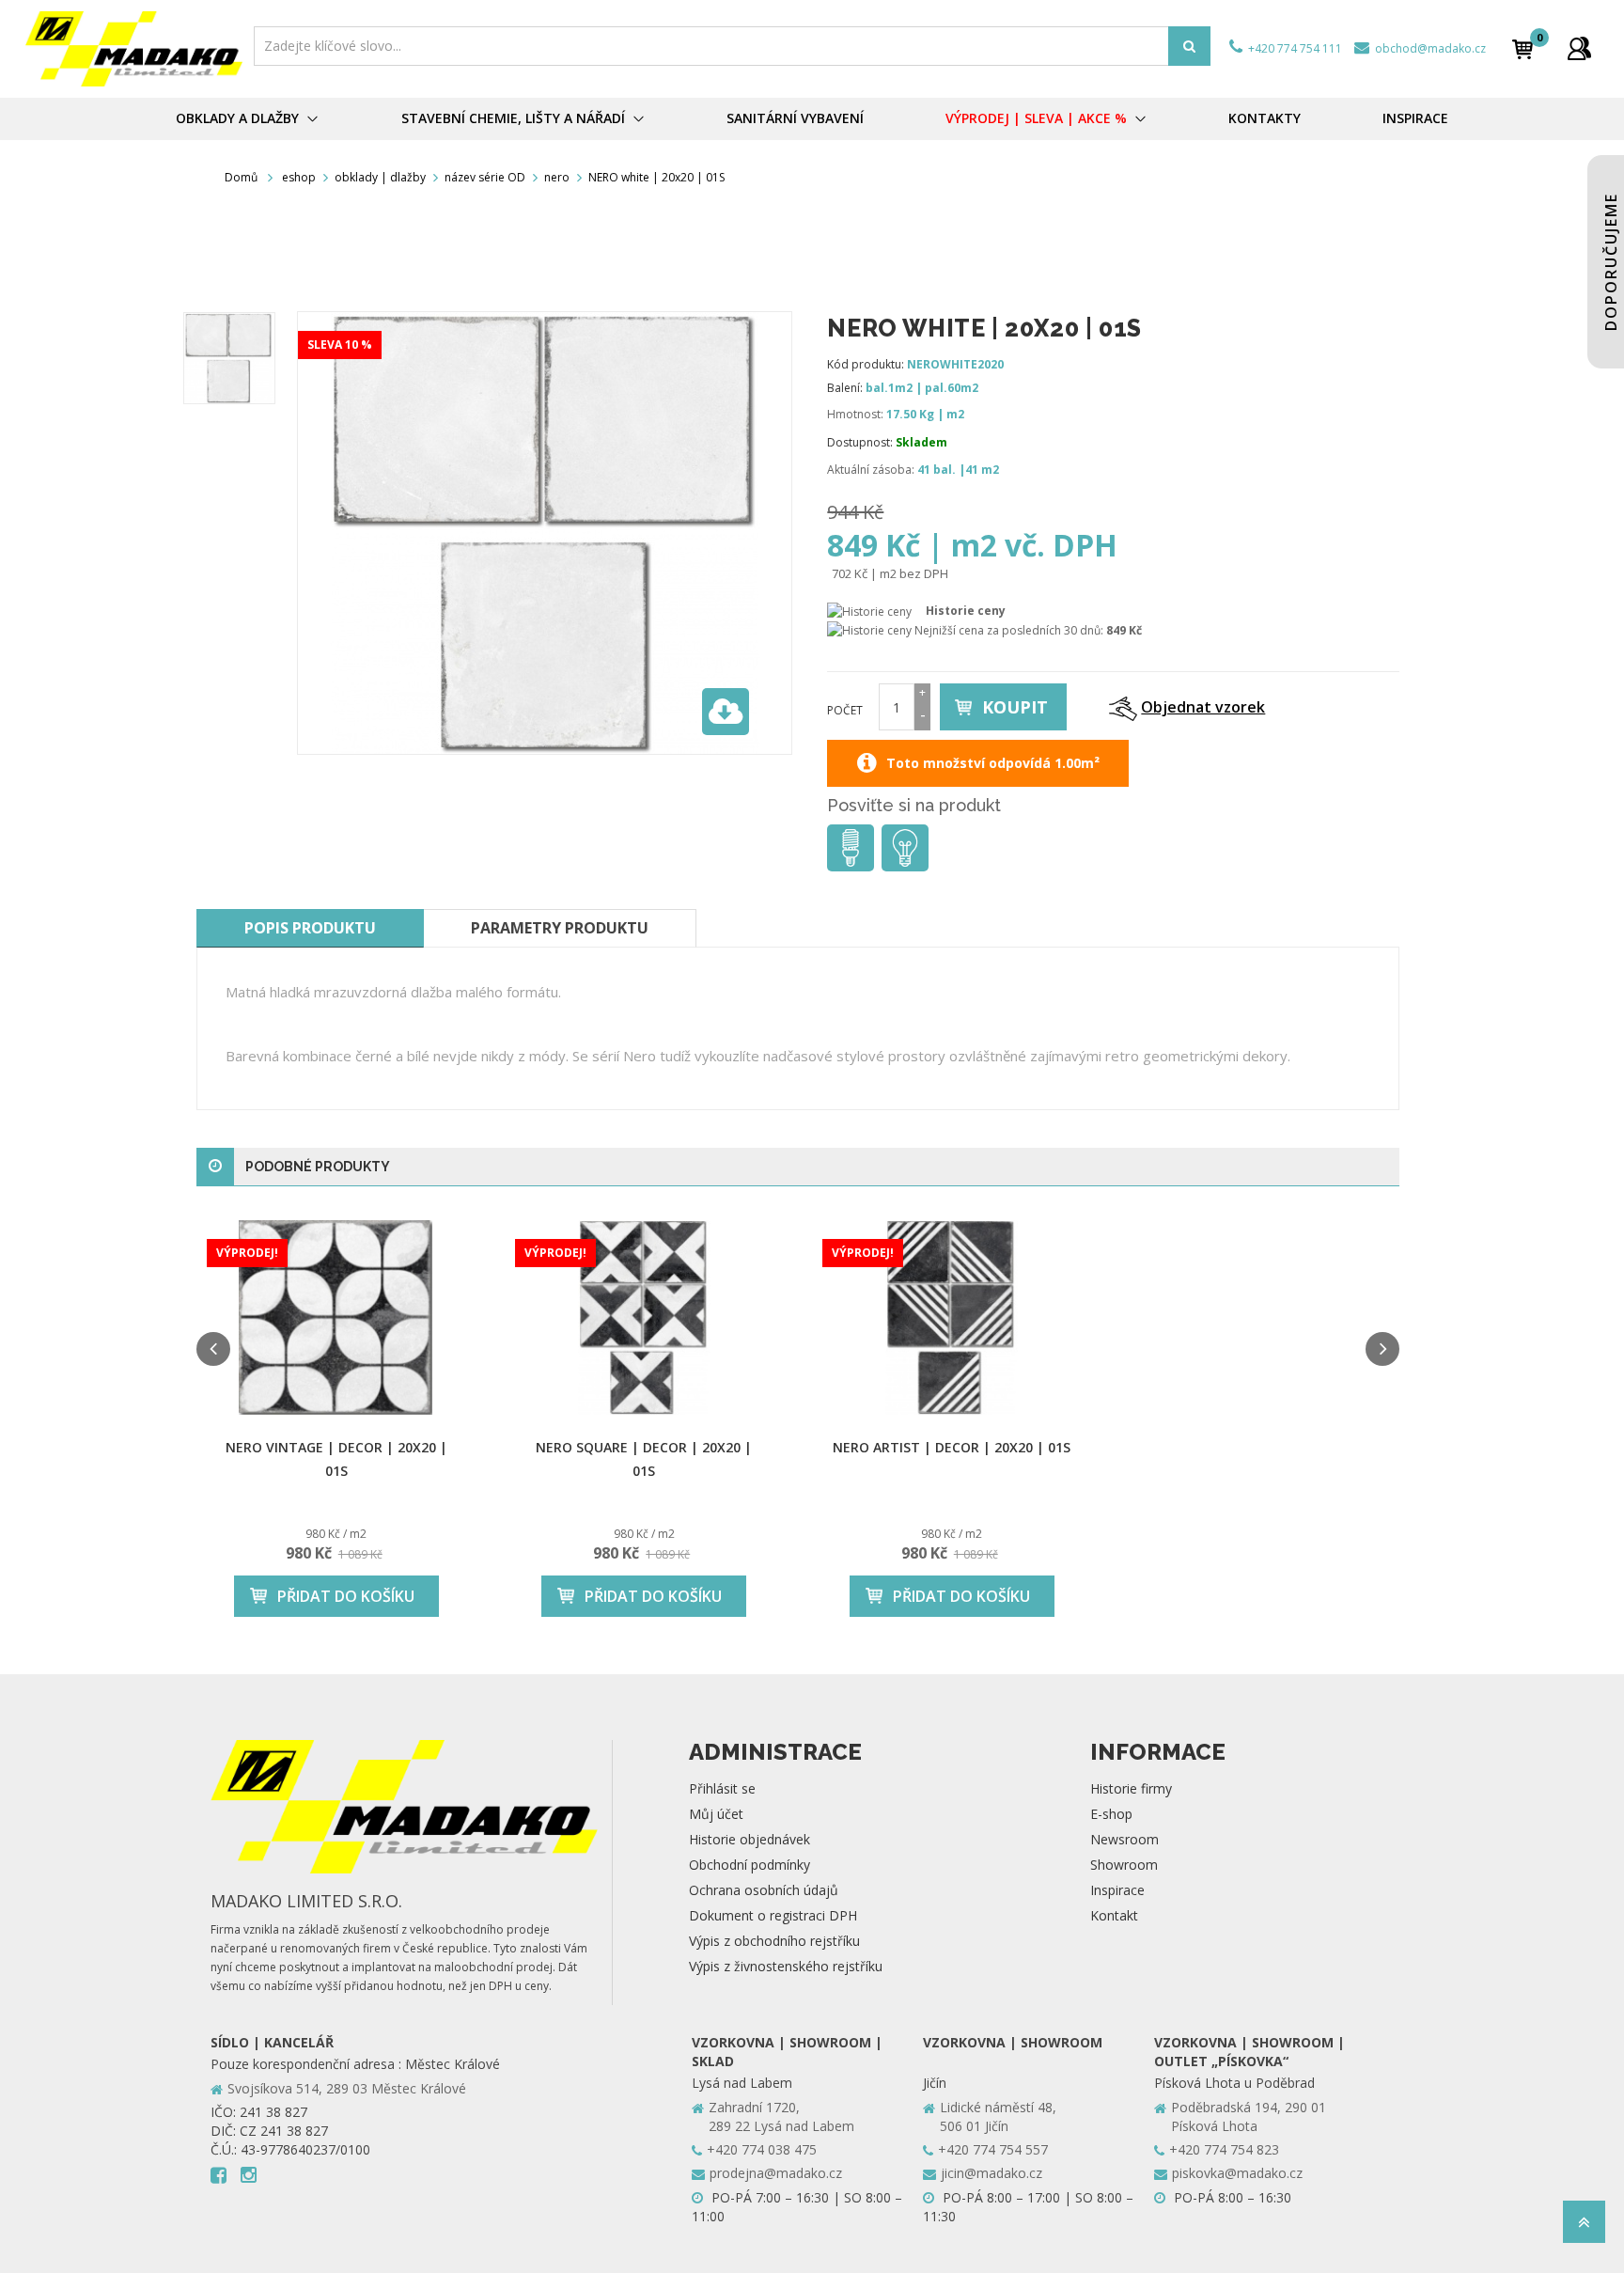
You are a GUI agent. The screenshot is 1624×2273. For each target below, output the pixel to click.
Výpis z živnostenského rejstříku (786, 1966)
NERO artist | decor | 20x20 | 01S (952, 1447)
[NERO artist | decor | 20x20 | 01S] (952, 1317)
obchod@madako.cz (1429, 48)
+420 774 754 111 (1294, 48)
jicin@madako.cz (992, 2173)
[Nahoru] (1584, 2227)
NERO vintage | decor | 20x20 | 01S (336, 1459)
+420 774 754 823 (1224, 2149)
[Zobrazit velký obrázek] (726, 712)
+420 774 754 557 (993, 2149)
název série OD (485, 177)
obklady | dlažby (380, 177)
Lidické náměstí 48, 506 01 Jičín (998, 2116)
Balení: (845, 388)
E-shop (1111, 1814)
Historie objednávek (750, 1839)
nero (557, 177)
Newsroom (1124, 1839)
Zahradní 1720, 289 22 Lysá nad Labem (781, 2116)
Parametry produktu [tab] (560, 928)
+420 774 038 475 (762, 2149)
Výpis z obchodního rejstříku (774, 1941)
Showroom (1124, 1865)
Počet (845, 710)
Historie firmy (1131, 1788)
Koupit (1015, 707)
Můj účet (716, 1814)
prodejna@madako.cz (776, 2173)
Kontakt (1114, 1915)
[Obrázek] (229, 358)
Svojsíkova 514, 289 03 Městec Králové (347, 2088)
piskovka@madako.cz (1237, 2173)
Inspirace (1117, 1890)
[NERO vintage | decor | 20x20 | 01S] (336, 1317)
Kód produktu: (866, 364)
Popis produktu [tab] (310, 928)
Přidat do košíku (346, 1596)
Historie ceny (966, 611)
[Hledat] (1189, 46)
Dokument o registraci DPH (773, 1915)
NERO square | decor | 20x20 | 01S (644, 1459)
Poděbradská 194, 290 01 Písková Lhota (1249, 2116)
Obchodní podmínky (750, 1865)
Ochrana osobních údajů (764, 1890)
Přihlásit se (722, 1788)
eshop (299, 177)
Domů (241, 177)
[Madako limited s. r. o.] (134, 49)
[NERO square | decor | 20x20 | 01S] (645, 1317)
